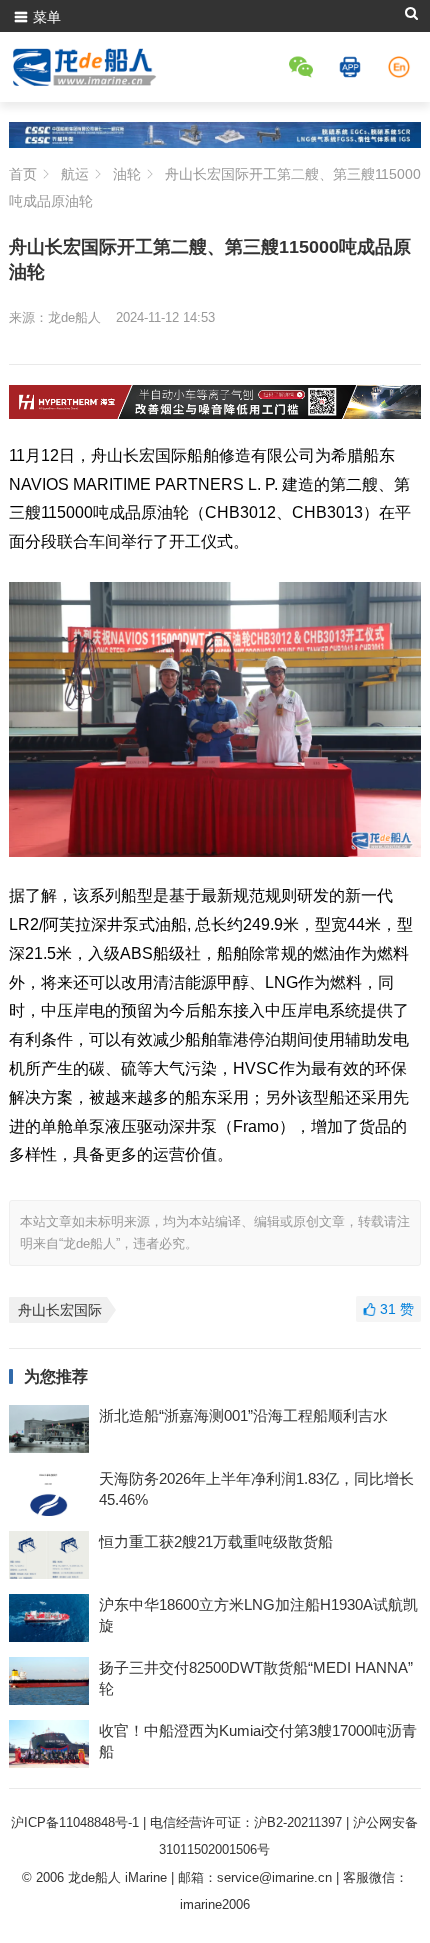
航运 (75, 174)
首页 (23, 174)
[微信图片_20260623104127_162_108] (215, 413)
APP (353, 67)
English (402, 67)
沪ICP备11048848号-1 (75, 1822)
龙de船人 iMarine (117, 1877)
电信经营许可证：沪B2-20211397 (246, 1822)
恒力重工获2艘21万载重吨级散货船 (216, 1541)
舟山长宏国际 (60, 1310)
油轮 (127, 174)
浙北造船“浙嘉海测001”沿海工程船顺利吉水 (243, 1415)
